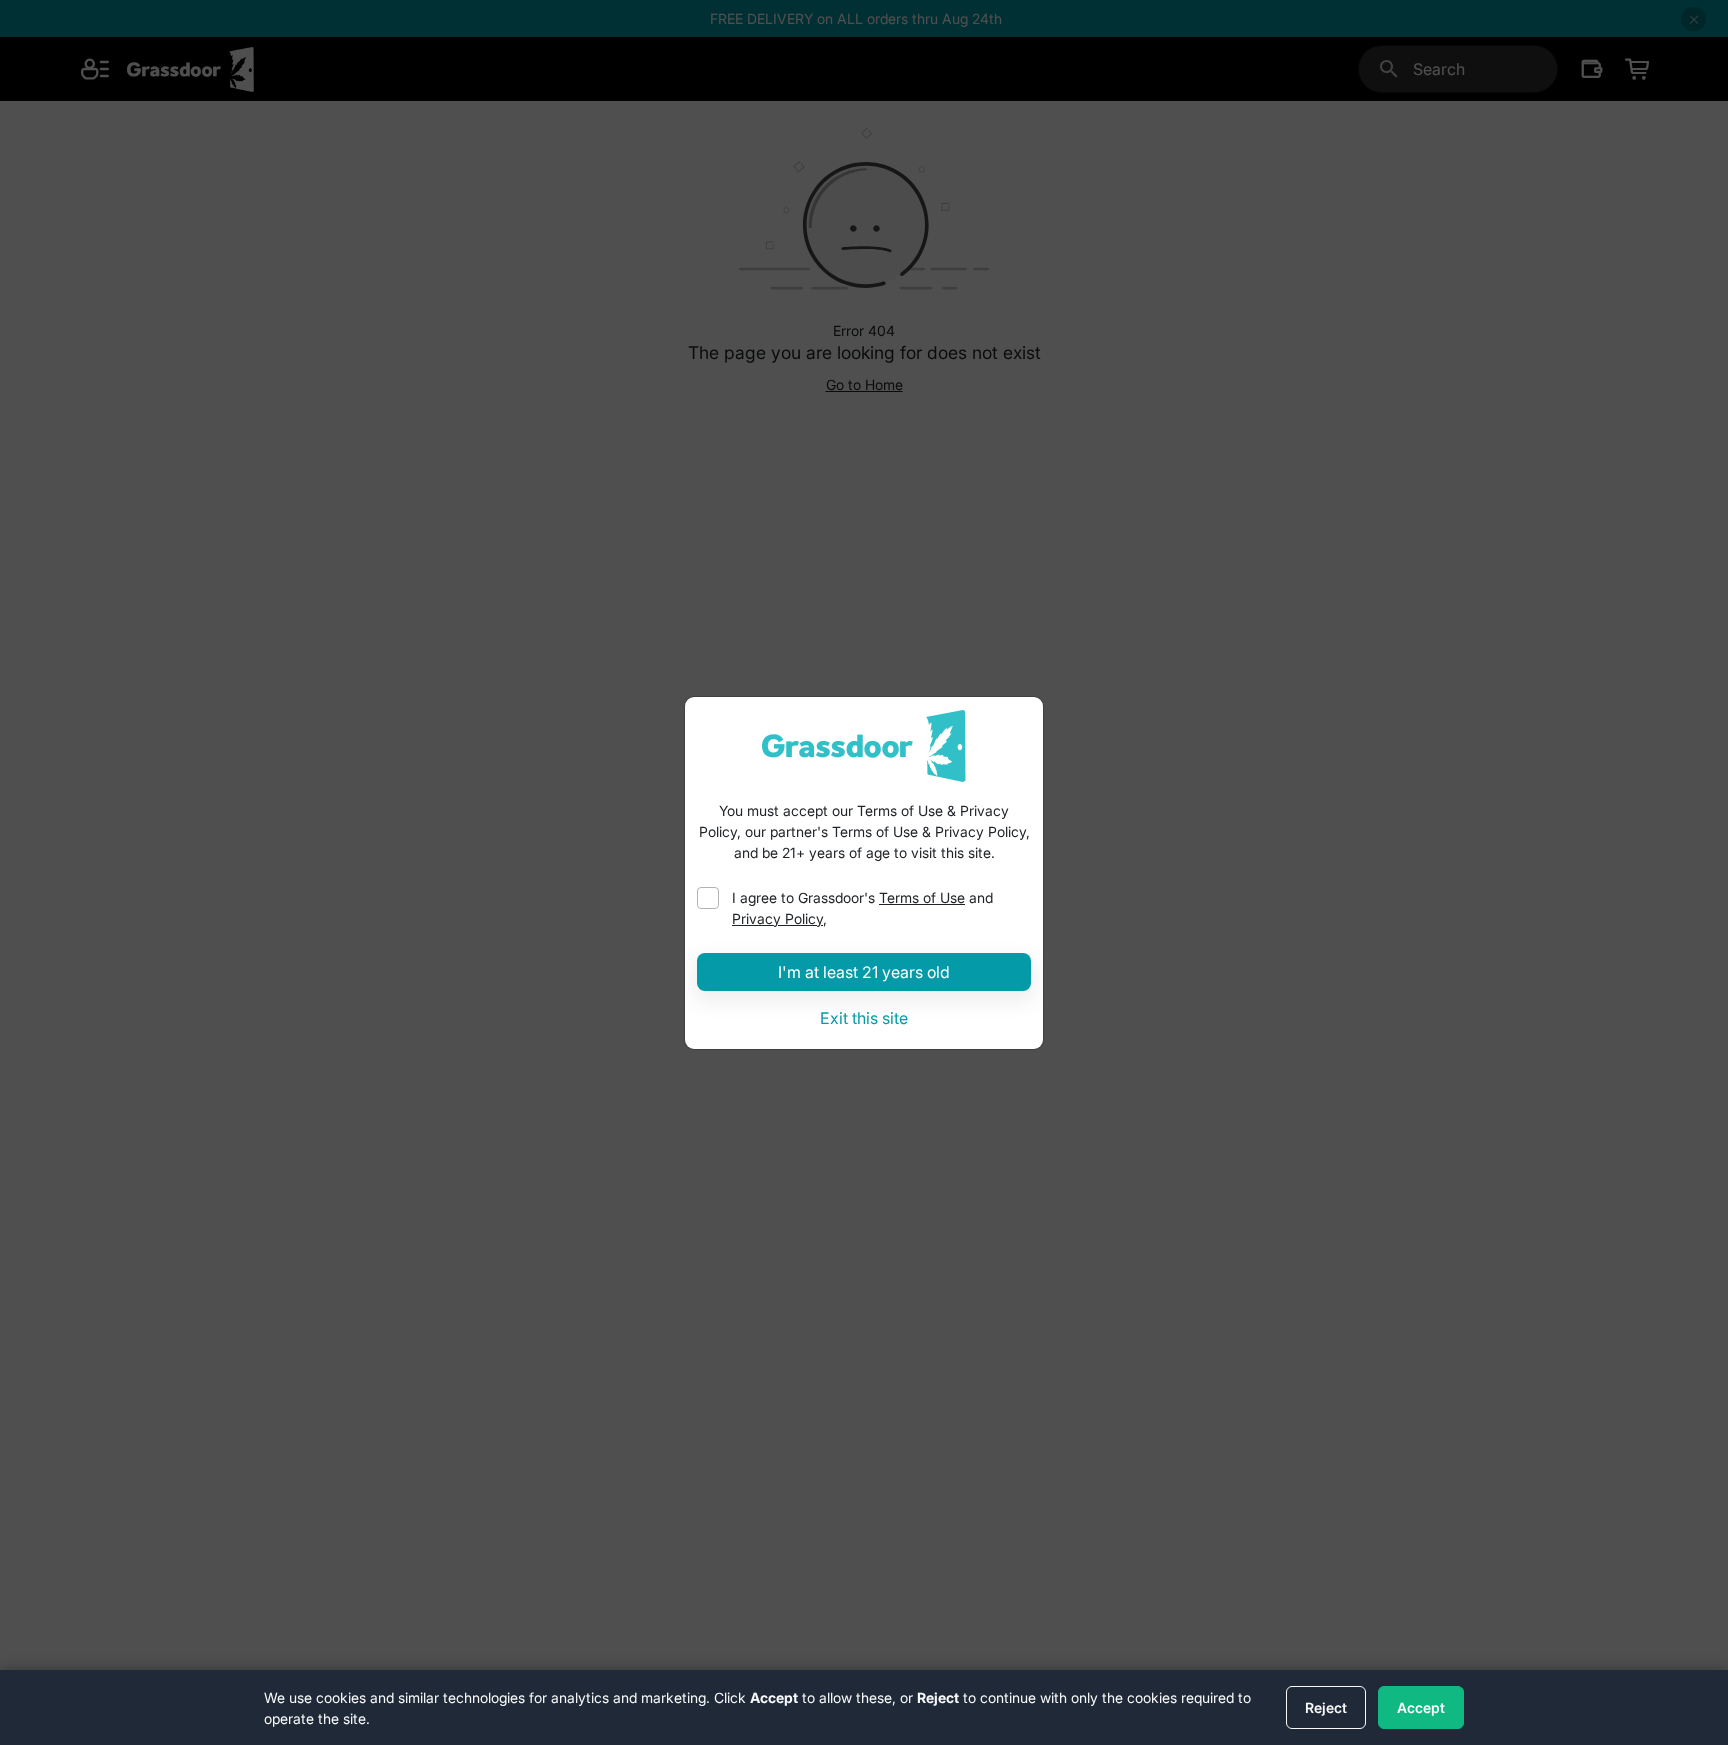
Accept (1421, 1707)
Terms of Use (922, 897)
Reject (1326, 1707)
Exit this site (864, 1018)
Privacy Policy (777, 918)
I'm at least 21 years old (864, 972)
